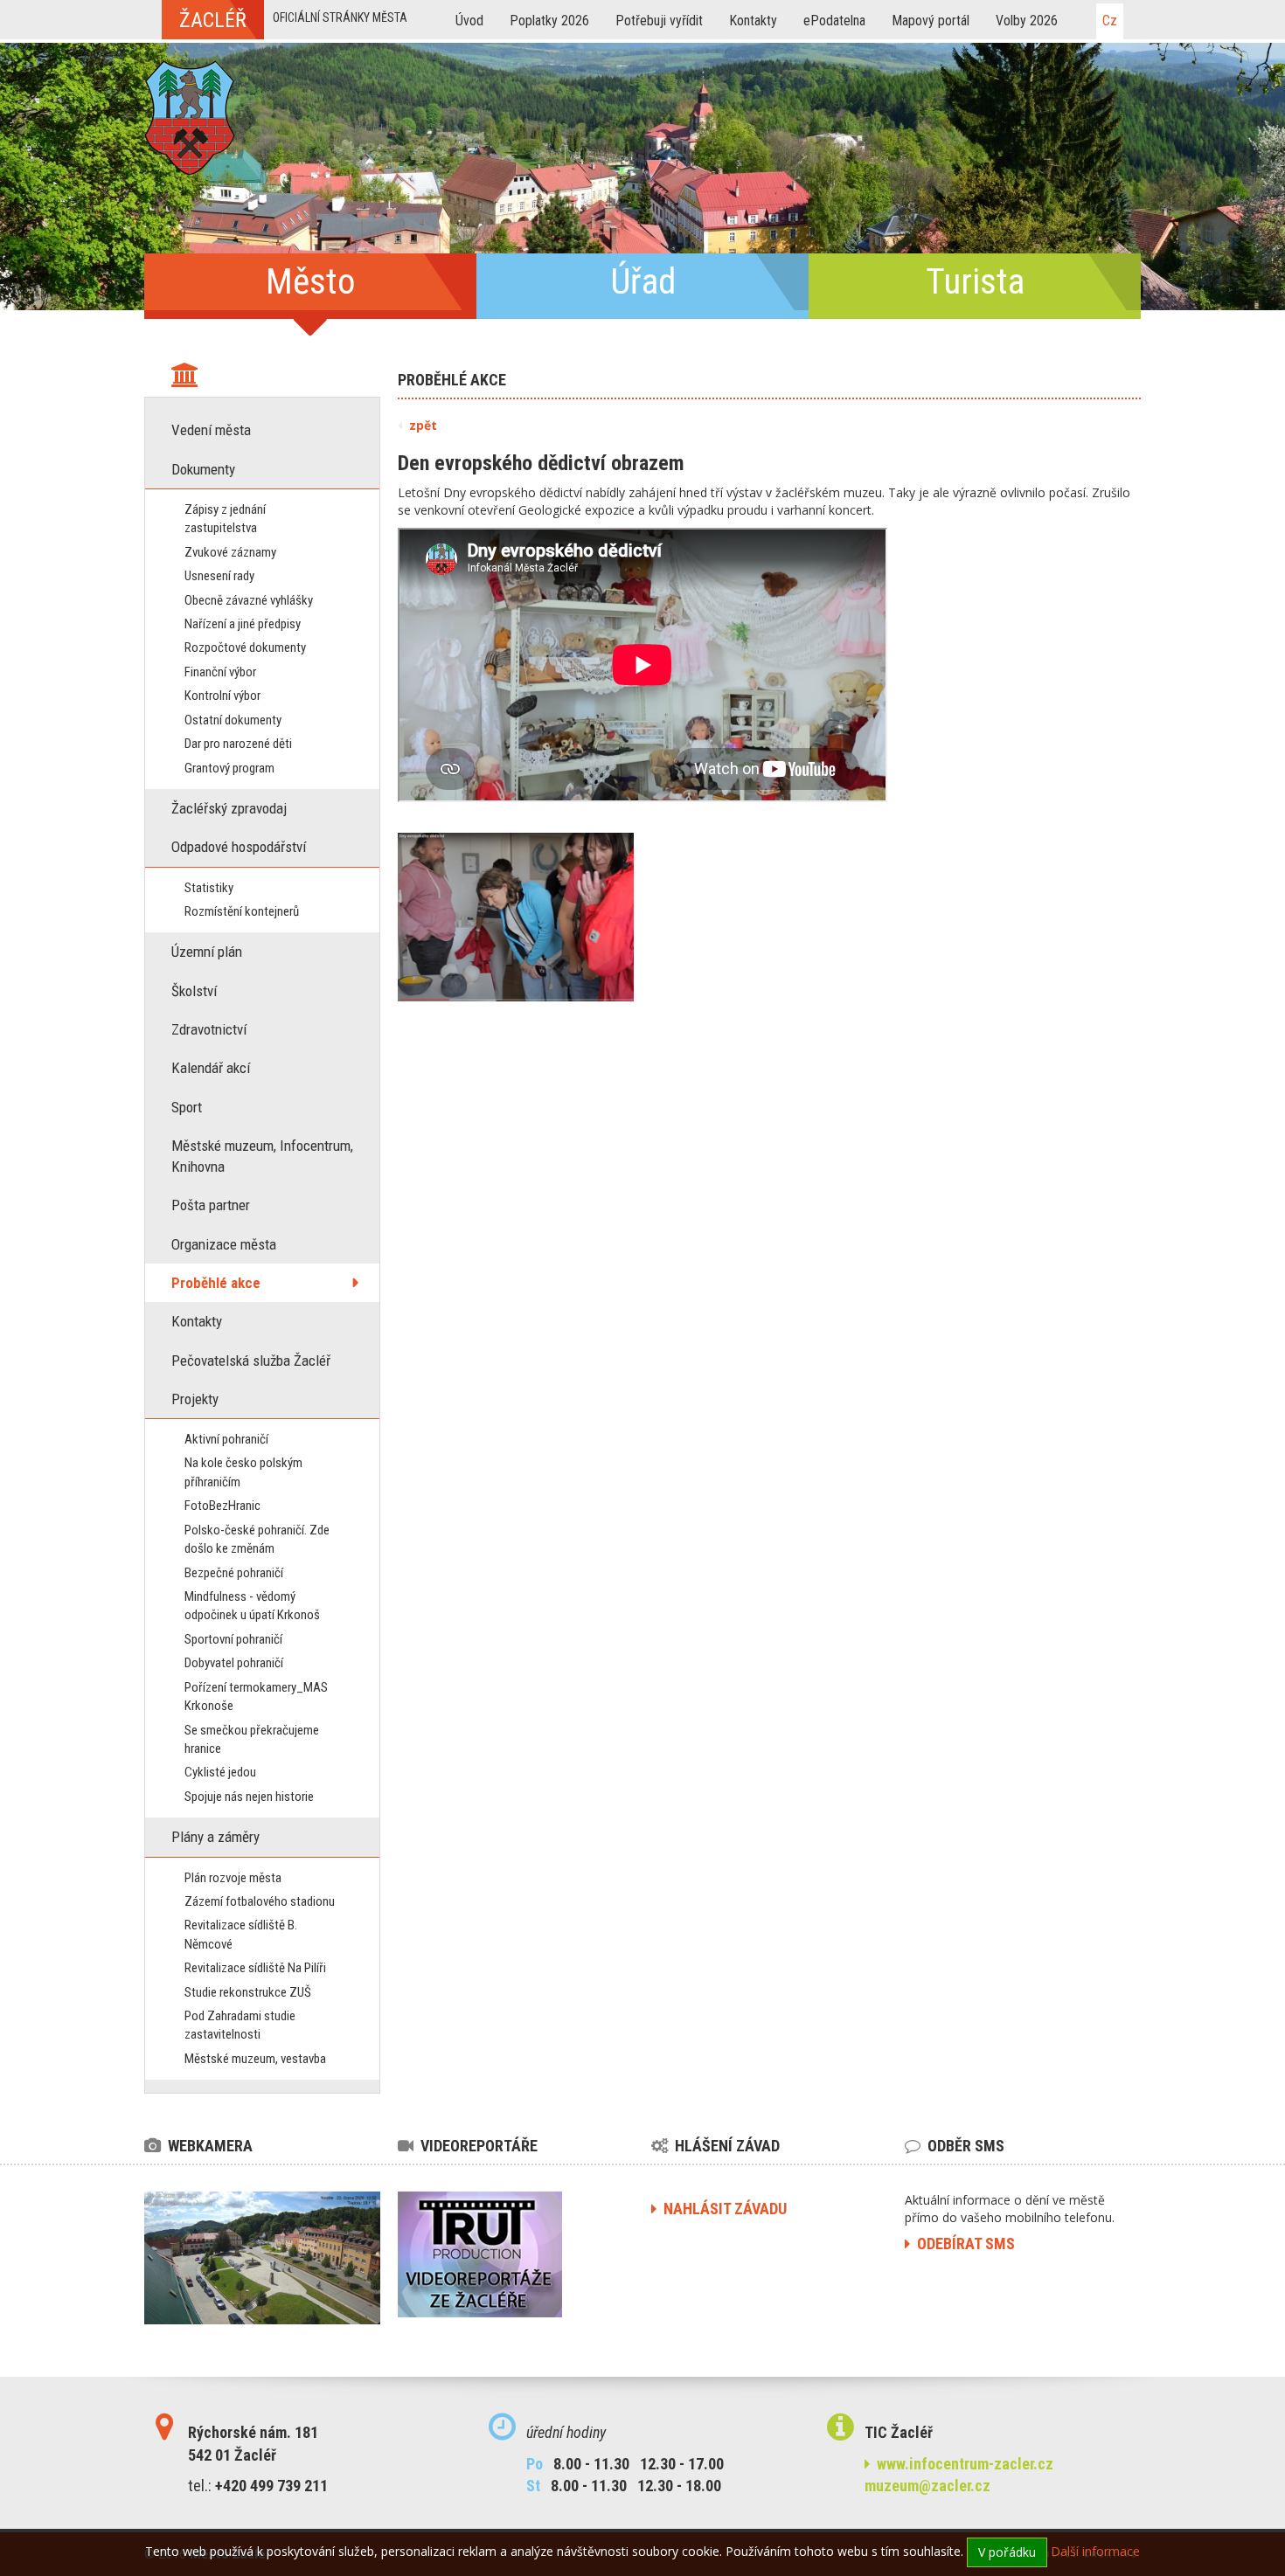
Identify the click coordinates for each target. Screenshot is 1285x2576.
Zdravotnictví (209, 1029)
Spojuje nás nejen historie (249, 1797)
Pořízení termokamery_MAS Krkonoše (256, 1697)
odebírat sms (962, 2244)
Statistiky (209, 888)
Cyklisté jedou (220, 1772)
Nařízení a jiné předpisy (243, 624)
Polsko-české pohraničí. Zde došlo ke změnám (257, 1539)
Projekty (195, 1399)
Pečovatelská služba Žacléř (251, 1361)
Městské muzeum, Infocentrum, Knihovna (262, 1156)
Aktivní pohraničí (226, 1439)
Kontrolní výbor (222, 696)
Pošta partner (211, 1205)
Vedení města (211, 430)
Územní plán (207, 952)
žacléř (213, 20)
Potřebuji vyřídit (659, 21)
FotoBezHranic (222, 1506)
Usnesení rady (219, 576)
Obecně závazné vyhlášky (249, 600)
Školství (194, 991)
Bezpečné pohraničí (234, 1573)
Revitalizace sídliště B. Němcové (241, 1934)
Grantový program (229, 768)
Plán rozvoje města (233, 1878)
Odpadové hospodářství (239, 847)
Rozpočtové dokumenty (245, 647)
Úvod (469, 21)
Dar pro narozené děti (238, 744)
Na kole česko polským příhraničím (243, 1472)
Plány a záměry (215, 1837)
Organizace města (224, 1244)
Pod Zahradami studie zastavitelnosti (240, 2025)
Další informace (1095, 2551)
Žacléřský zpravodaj (229, 808)
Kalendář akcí (211, 1068)
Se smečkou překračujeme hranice (252, 1739)
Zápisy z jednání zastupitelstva (225, 519)
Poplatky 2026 (549, 21)
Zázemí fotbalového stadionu (260, 1901)
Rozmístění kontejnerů (242, 911)
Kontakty (753, 21)
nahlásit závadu (722, 2209)
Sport (187, 1107)
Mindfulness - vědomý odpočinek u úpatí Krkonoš (252, 1606)
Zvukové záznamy (230, 552)
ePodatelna (834, 21)
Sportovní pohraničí (233, 1639)
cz (1110, 21)
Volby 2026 (1027, 21)
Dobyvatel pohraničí (234, 1663)
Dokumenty (203, 469)
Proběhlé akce (216, 1283)
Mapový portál (931, 21)
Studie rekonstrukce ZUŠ (248, 1992)
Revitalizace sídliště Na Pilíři (255, 1968)
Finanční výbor (220, 672)
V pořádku (1007, 2552)
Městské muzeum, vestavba (255, 2059)
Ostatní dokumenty (233, 720)
